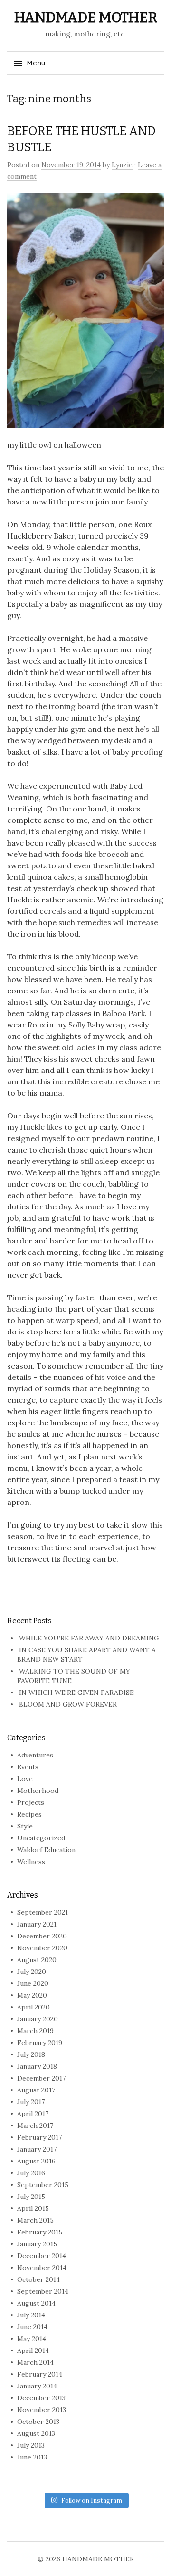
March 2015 (35, 2220)
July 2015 (31, 2197)
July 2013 (31, 2445)
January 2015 (37, 2244)
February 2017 (39, 2137)
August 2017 (36, 2090)
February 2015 (40, 2232)
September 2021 (43, 1912)
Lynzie (122, 165)
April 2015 (33, 2208)
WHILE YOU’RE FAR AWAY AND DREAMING (89, 1638)
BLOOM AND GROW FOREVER (68, 1704)
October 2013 (38, 2422)
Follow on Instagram (92, 2500)
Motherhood (38, 1791)
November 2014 (42, 2268)
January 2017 (37, 2149)
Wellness (31, 1862)
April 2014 (33, 2351)
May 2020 (32, 1995)
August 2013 (36, 2433)
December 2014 (42, 2256)
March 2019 (35, 2031)
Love (25, 1779)
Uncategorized (41, 1838)
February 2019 (40, 2043)
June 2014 (32, 2327)
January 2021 (37, 1924)
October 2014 (38, 2279)
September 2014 (43, 2291)
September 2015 (43, 2185)
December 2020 (42, 1936)
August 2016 (36, 2161)
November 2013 (42, 2410)
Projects (31, 1802)
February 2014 (40, 2374)
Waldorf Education (46, 1850)
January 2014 (37, 2386)
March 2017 (35, 2126)
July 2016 (31, 2173)
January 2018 (37, 2066)
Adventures (35, 1755)
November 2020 (42, 1948)
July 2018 (31, 2054)
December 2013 (41, 2398)
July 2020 (32, 1972)
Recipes (29, 1814)
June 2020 (33, 1983)
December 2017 (41, 2078)
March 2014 (35, 2362)
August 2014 (36, 2303)
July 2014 (31, 2315)
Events (28, 1767)
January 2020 (38, 2019)
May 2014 (32, 2339)
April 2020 (33, 2007)
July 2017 (31, 2102)
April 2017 (33, 2114)
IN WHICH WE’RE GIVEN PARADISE (76, 1693)
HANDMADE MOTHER (86, 18)
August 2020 (37, 1960)
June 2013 (32, 2457)
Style (25, 1826)
